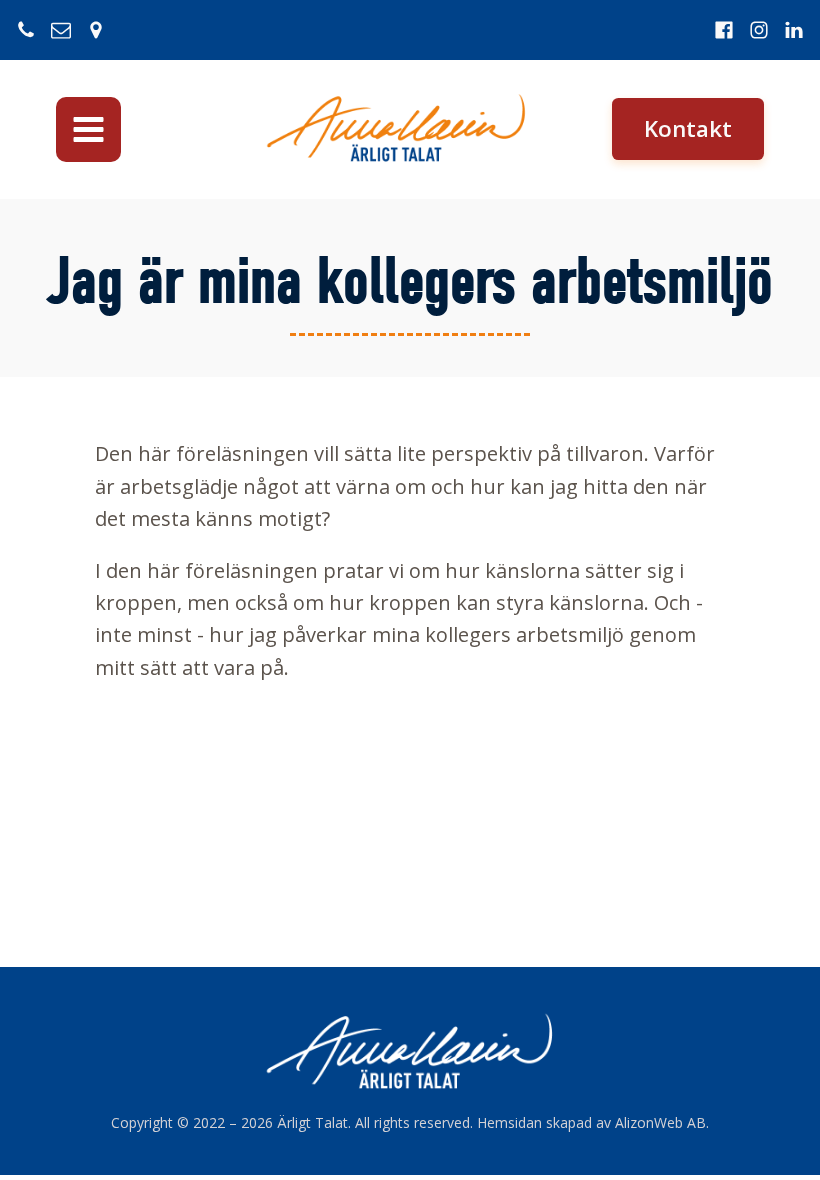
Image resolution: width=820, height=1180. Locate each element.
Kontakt (688, 128)
